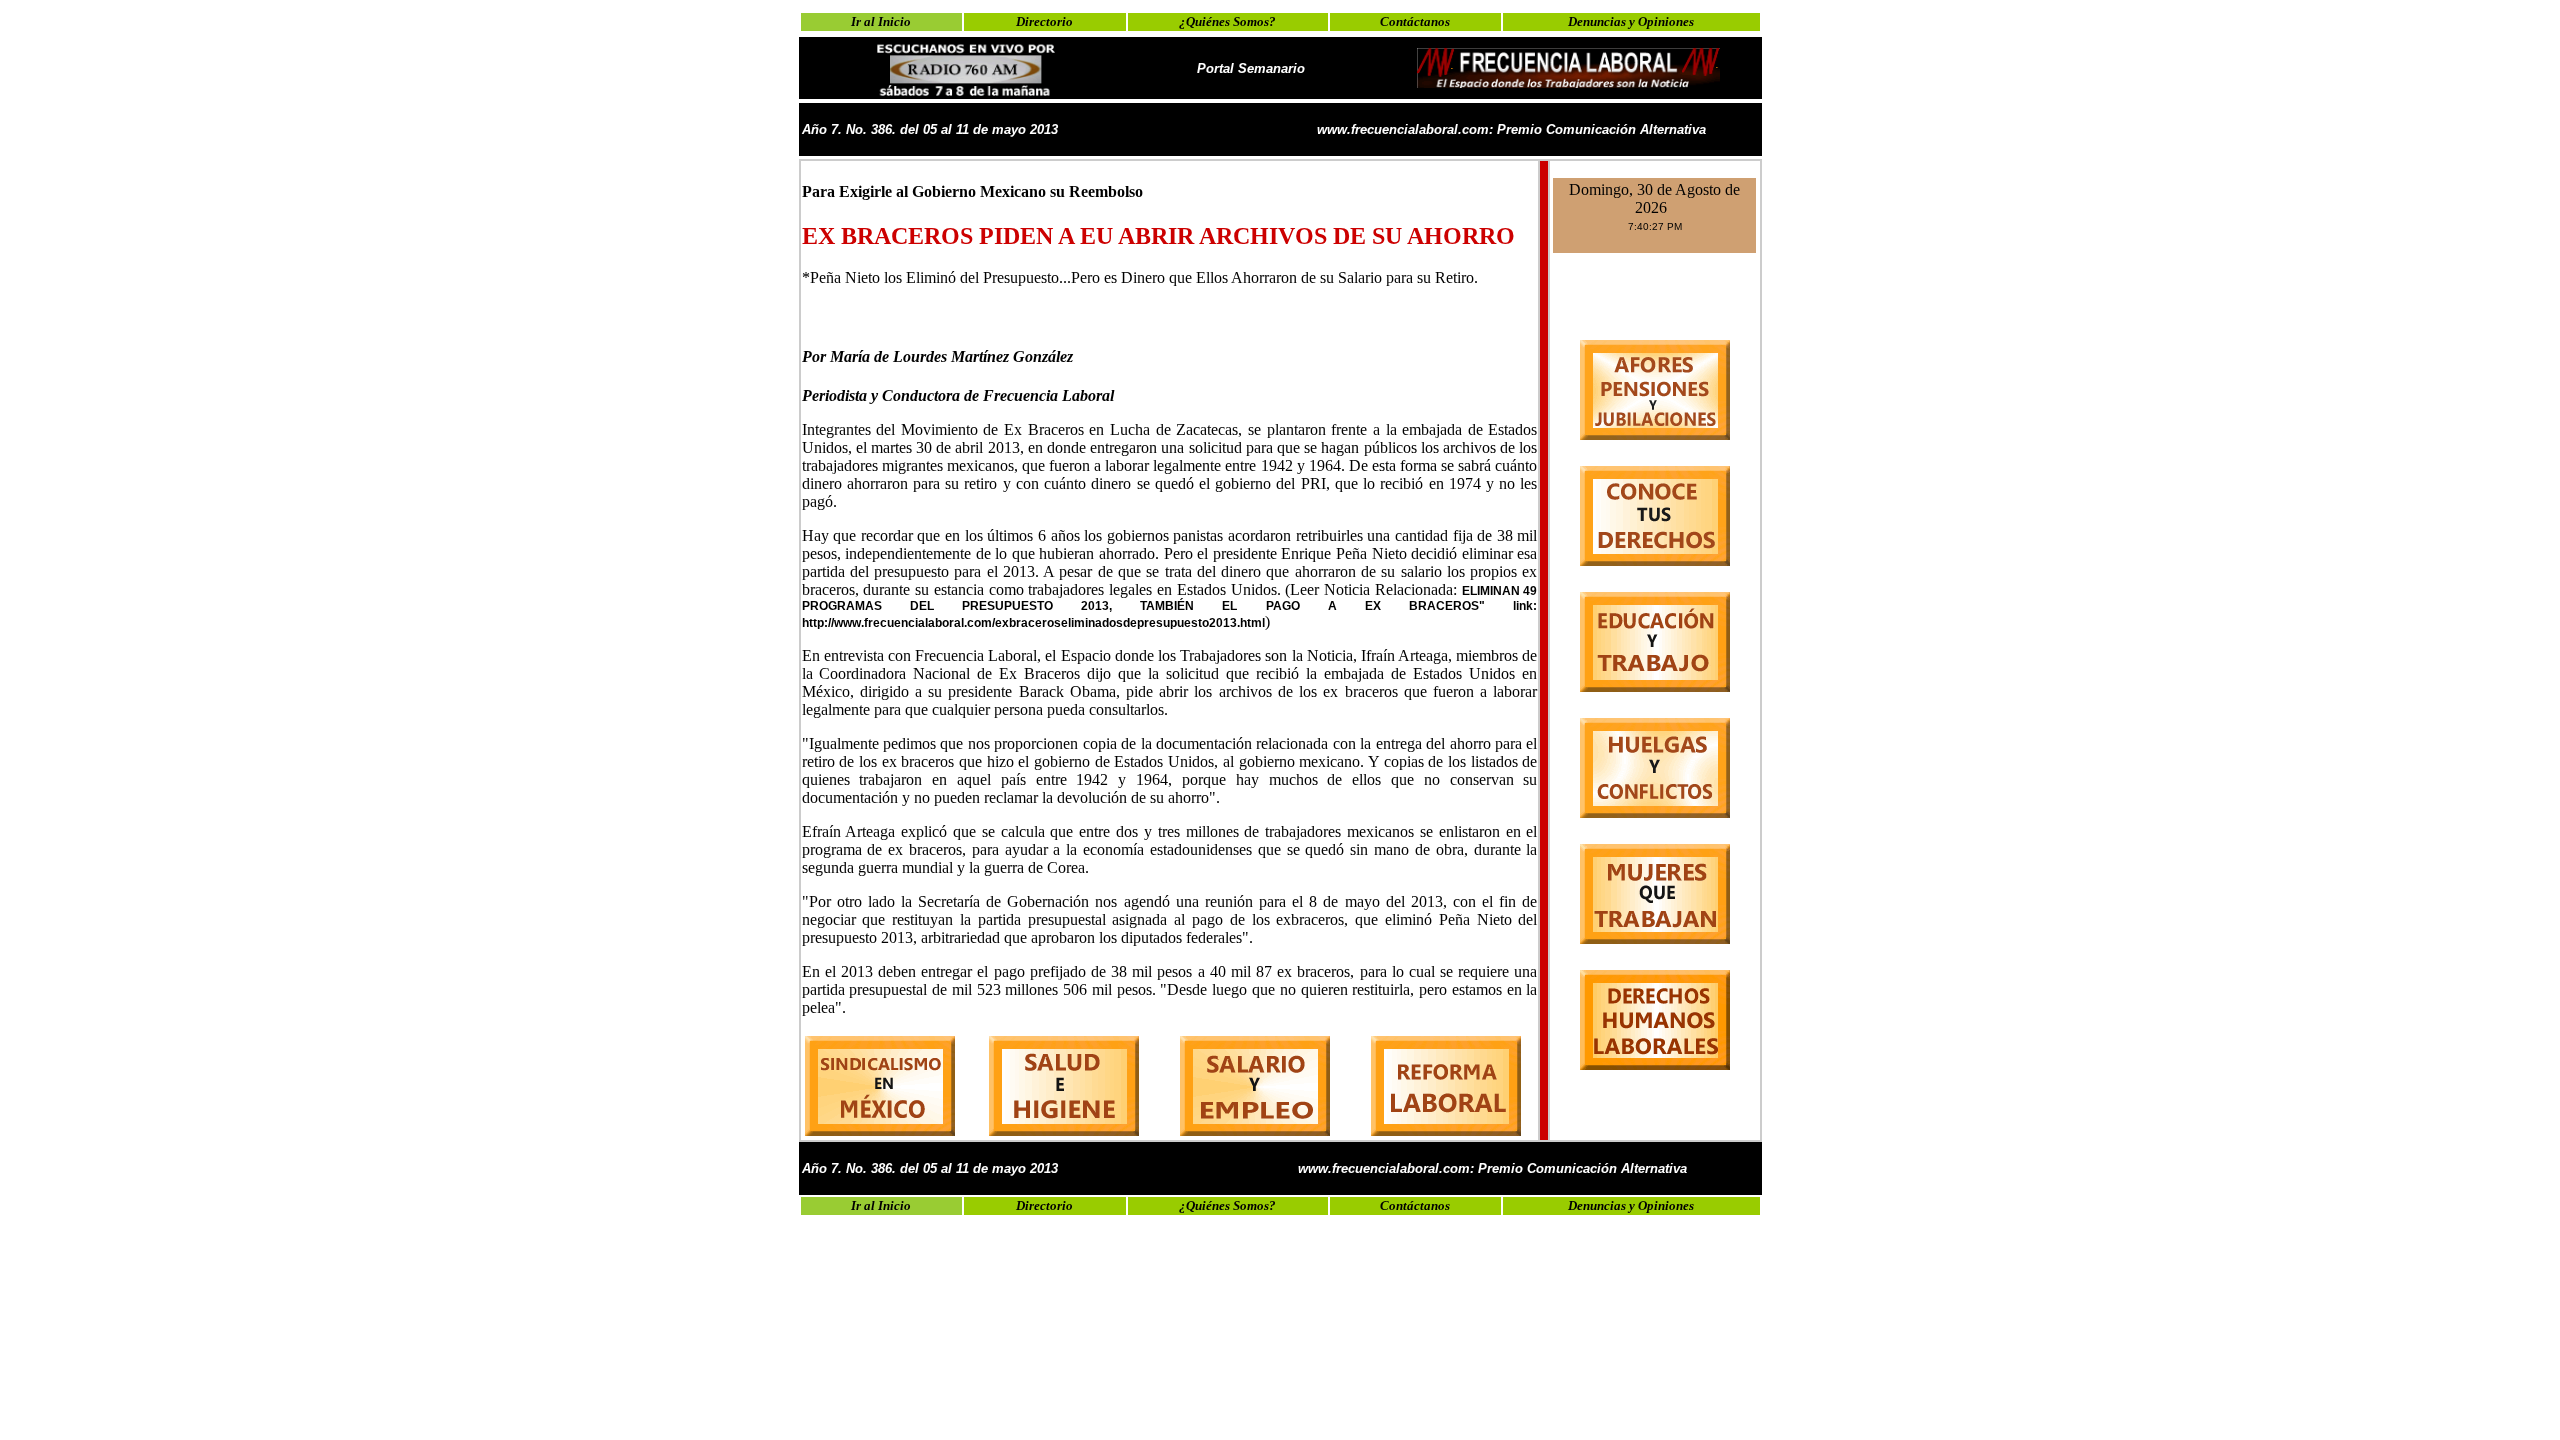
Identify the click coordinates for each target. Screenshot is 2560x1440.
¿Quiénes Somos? (1227, 21)
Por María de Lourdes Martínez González (937, 356)
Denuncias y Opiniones (1631, 21)
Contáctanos (1415, 21)
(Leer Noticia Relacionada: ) (1170, 605)
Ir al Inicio (881, 21)
